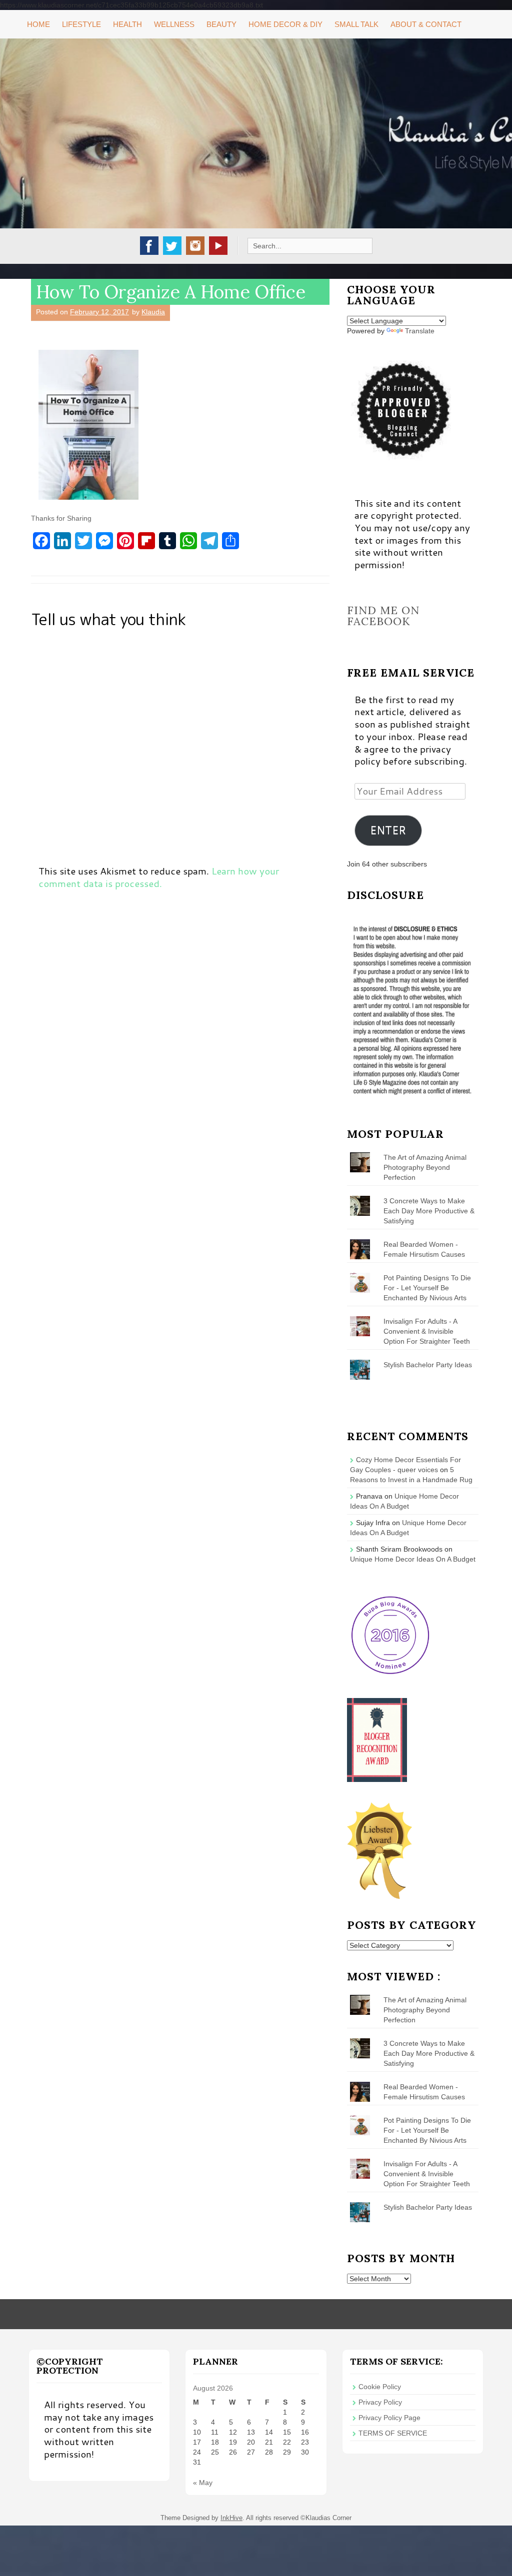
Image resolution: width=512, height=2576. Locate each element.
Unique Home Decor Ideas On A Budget (413, 1559)
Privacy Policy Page (389, 2418)
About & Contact (426, 24)
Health (127, 24)
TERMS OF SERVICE (393, 2433)
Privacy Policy (380, 2402)
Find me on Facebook (383, 616)
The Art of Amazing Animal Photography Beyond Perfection (425, 1167)
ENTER (388, 830)
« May (203, 2483)
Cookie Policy (380, 2387)
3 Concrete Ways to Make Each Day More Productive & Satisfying (429, 1211)
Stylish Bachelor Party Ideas (428, 1365)
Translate (420, 331)
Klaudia (153, 312)
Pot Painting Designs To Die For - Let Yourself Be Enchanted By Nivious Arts (427, 1288)
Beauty (221, 24)
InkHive (231, 2518)
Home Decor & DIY (285, 24)
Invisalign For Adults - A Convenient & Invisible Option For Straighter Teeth (427, 1331)
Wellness (174, 24)
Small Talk (356, 24)
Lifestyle (81, 24)
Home (38, 24)
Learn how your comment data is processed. (159, 877)
